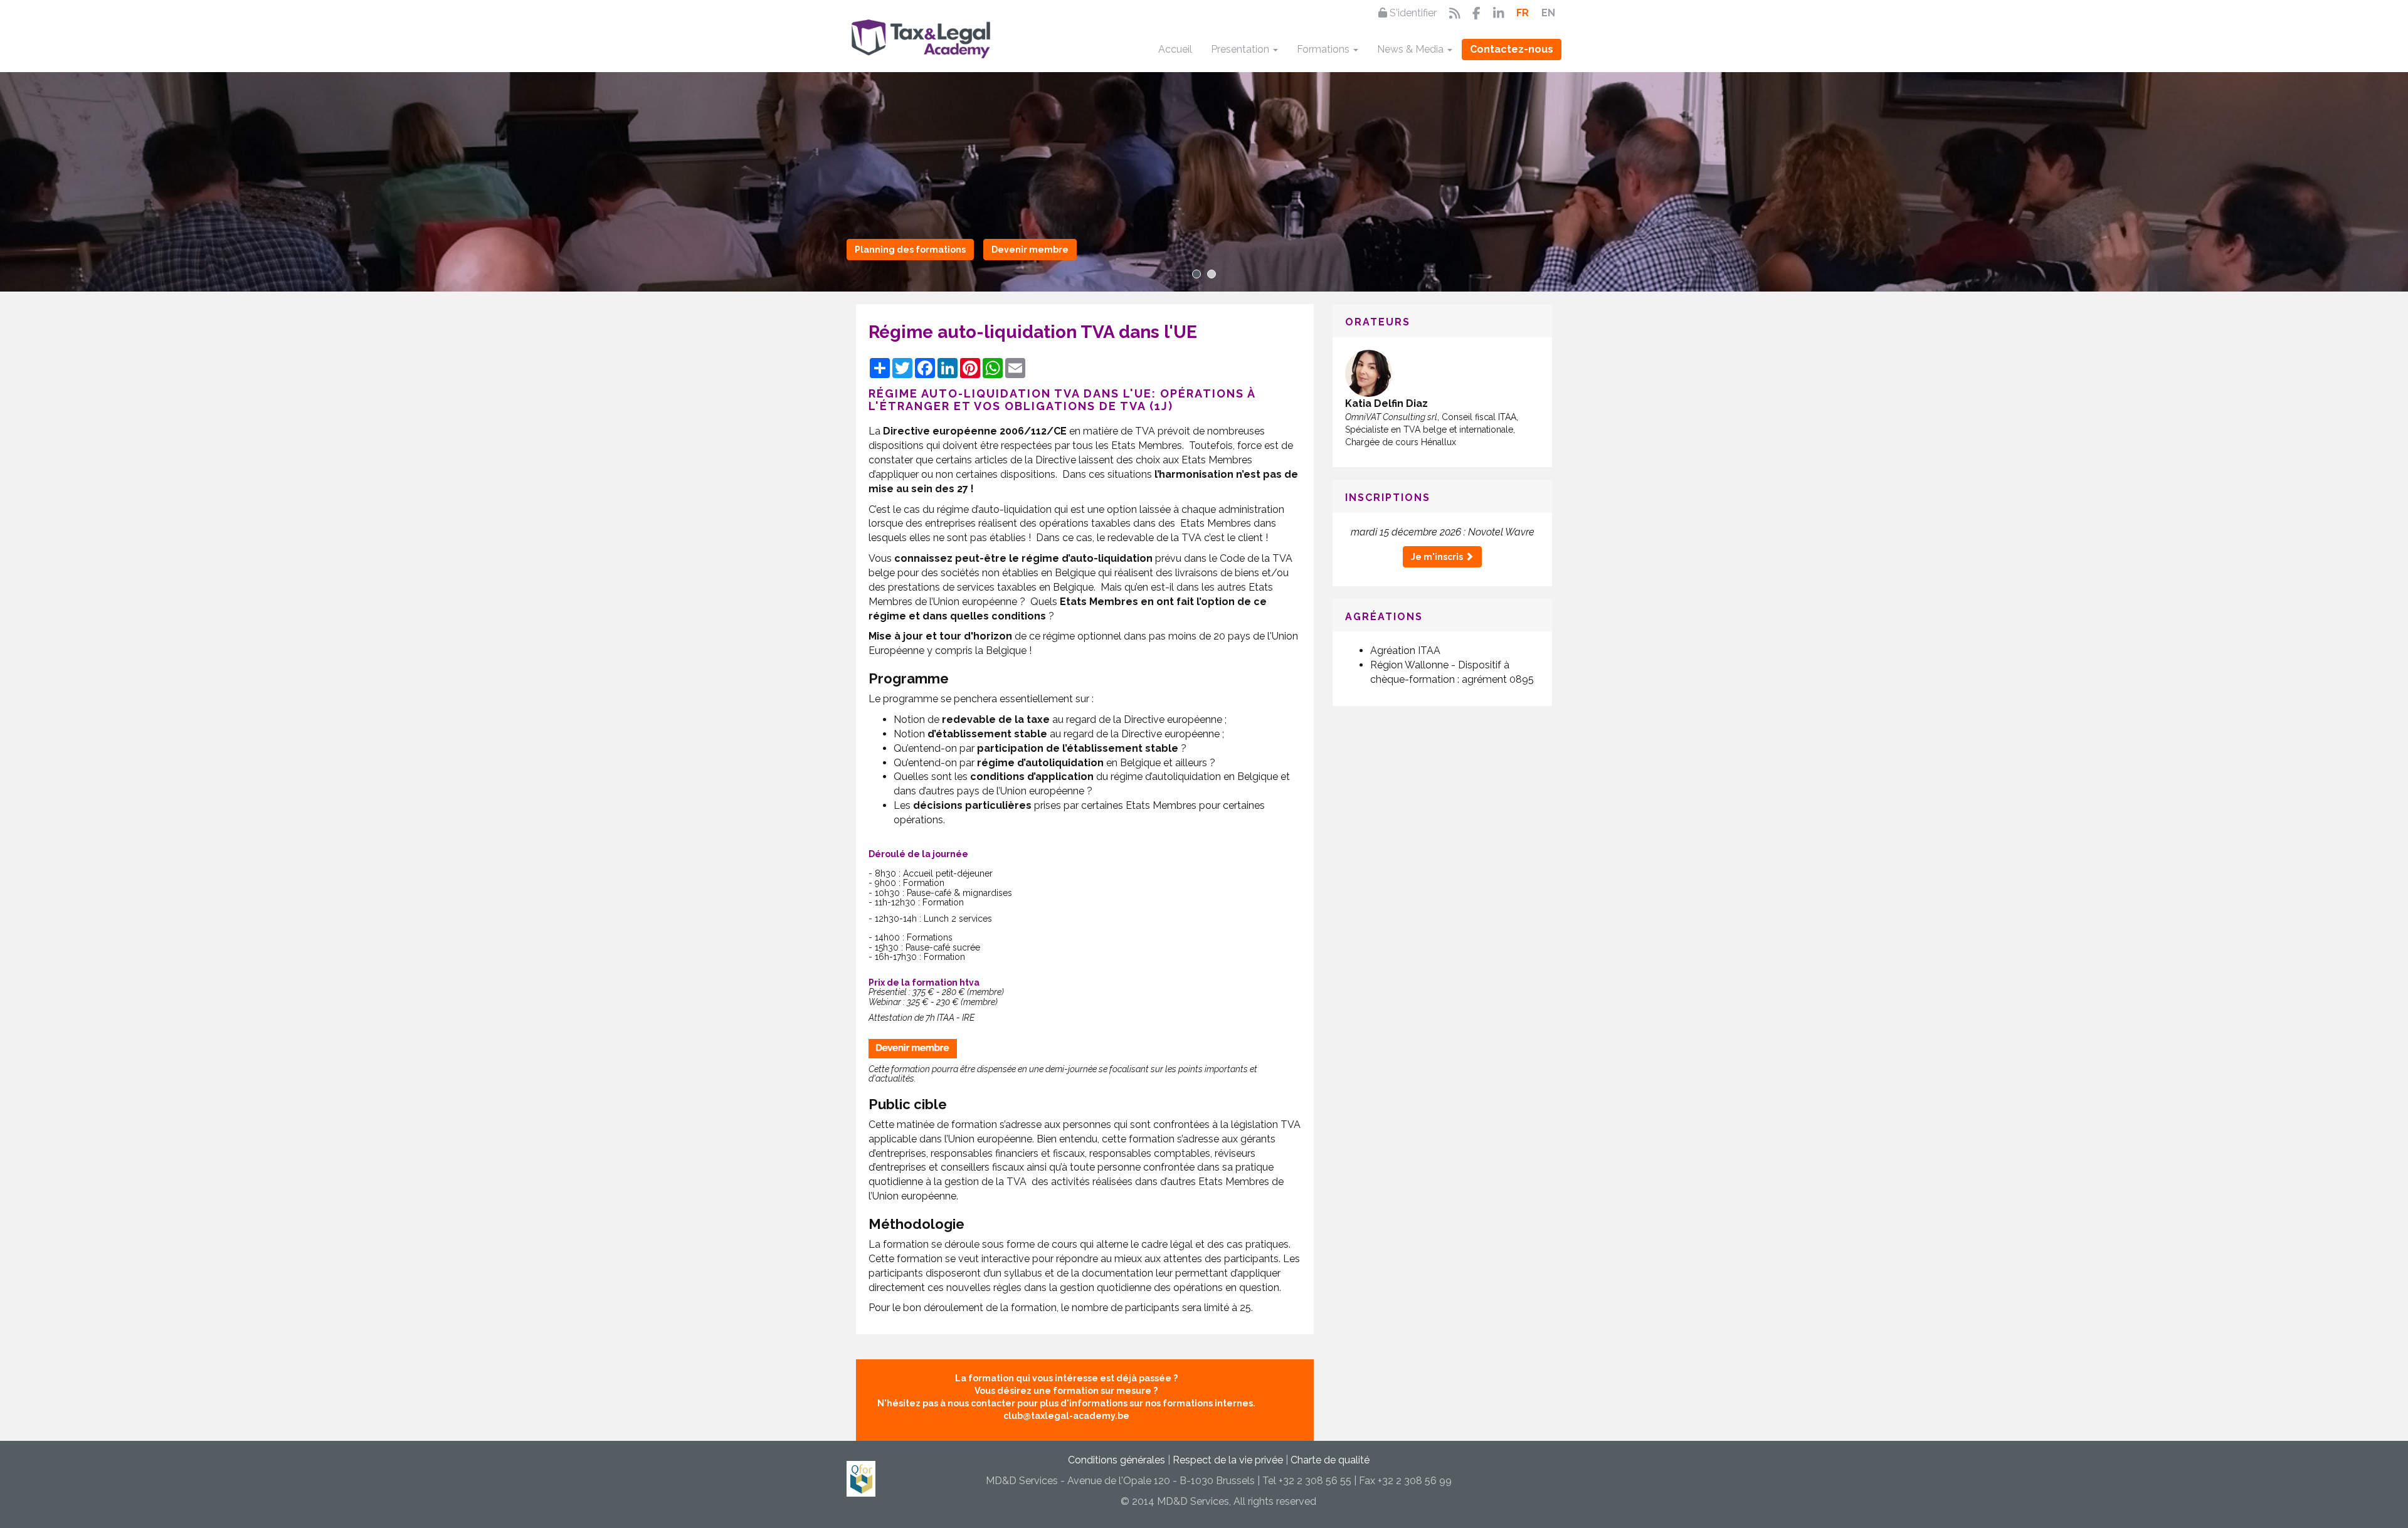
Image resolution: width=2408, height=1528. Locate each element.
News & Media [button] (1412, 49)
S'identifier (1412, 13)
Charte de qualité (1330, 1460)
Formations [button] (1324, 49)
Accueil (1175, 49)
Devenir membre (1030, 250)
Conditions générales (1117, 1460)
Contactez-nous (1512, 49)
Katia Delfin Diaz (1386, 403)
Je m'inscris (1438, 557)
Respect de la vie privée (1228, 1460)
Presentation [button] (1241, 49)
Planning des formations (910, 250)
